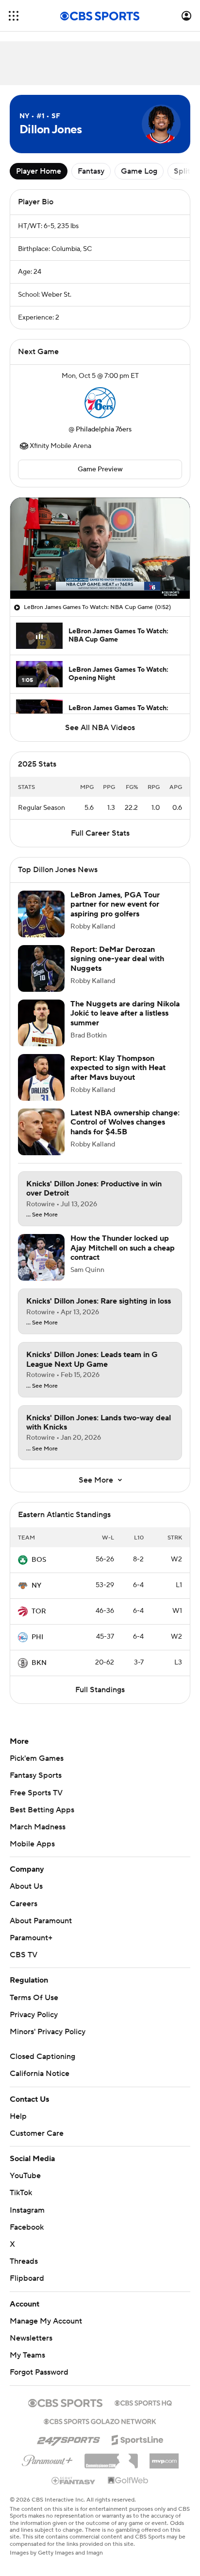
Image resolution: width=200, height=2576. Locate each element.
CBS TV (24, 1965)
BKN (39, 1673)
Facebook (27, 2237)
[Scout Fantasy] (74, 2490)
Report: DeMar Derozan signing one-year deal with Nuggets (117, 968)
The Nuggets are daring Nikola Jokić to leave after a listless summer (125, 1023)
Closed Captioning (42, 2066)
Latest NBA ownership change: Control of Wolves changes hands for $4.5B (125, 1132)
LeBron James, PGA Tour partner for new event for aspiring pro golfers (115, 914)
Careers (24, 1914)
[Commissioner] (111, 2467)
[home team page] (100, 403)
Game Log (139, 171)
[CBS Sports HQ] (143, 2412)
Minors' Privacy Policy (48, 2041)
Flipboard (27, 2288)
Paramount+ (31, 1948)
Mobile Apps (32, 1854)
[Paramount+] (47, 2469)
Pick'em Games (37, 1768)
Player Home (39, 171)
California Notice (40, 2083)
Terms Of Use (34, 2007)
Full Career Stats (100, 843)
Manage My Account (46, 2331)
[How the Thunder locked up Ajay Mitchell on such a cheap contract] (41, 1267)
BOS (39, 1570)
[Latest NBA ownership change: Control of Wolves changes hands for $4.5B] (41, 1142)
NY (36, 1595)
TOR (39, 1621)
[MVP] (164, 2467)
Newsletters (31, 2348)
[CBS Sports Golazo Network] (100, 2430)
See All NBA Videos (100, 728)
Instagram (27, 2220)
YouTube (25, 2185)
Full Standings (100, 1699)
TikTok (21, 2202)
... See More (42, 1225)
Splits (184, 171)
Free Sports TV (36, 1803)
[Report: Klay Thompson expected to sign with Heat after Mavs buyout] (41, 1087)
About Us (26, 1896)
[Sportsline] (138, 2448)
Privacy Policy (34, 2024)
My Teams (27, 2365)
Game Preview (100, 469)
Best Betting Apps (42, 1820)
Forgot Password (39, 2382)
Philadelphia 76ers (104, 429)
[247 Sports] (68, 2448)
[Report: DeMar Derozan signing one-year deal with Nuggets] (41, 978)
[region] (100, 548)
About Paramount (41, 1931)
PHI (37, 1647)
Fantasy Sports (36, 1785)
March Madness (38, 1837)
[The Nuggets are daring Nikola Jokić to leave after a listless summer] (41, 1033)
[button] (14, 16)
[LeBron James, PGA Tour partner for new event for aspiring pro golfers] (41, 924)
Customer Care (37, 2143)
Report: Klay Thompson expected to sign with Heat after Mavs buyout (118, 1077)
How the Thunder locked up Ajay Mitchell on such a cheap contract (123, 1257)
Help (18, 2126)
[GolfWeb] (128, 2490)
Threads (24, 2271)
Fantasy (91, 171)
